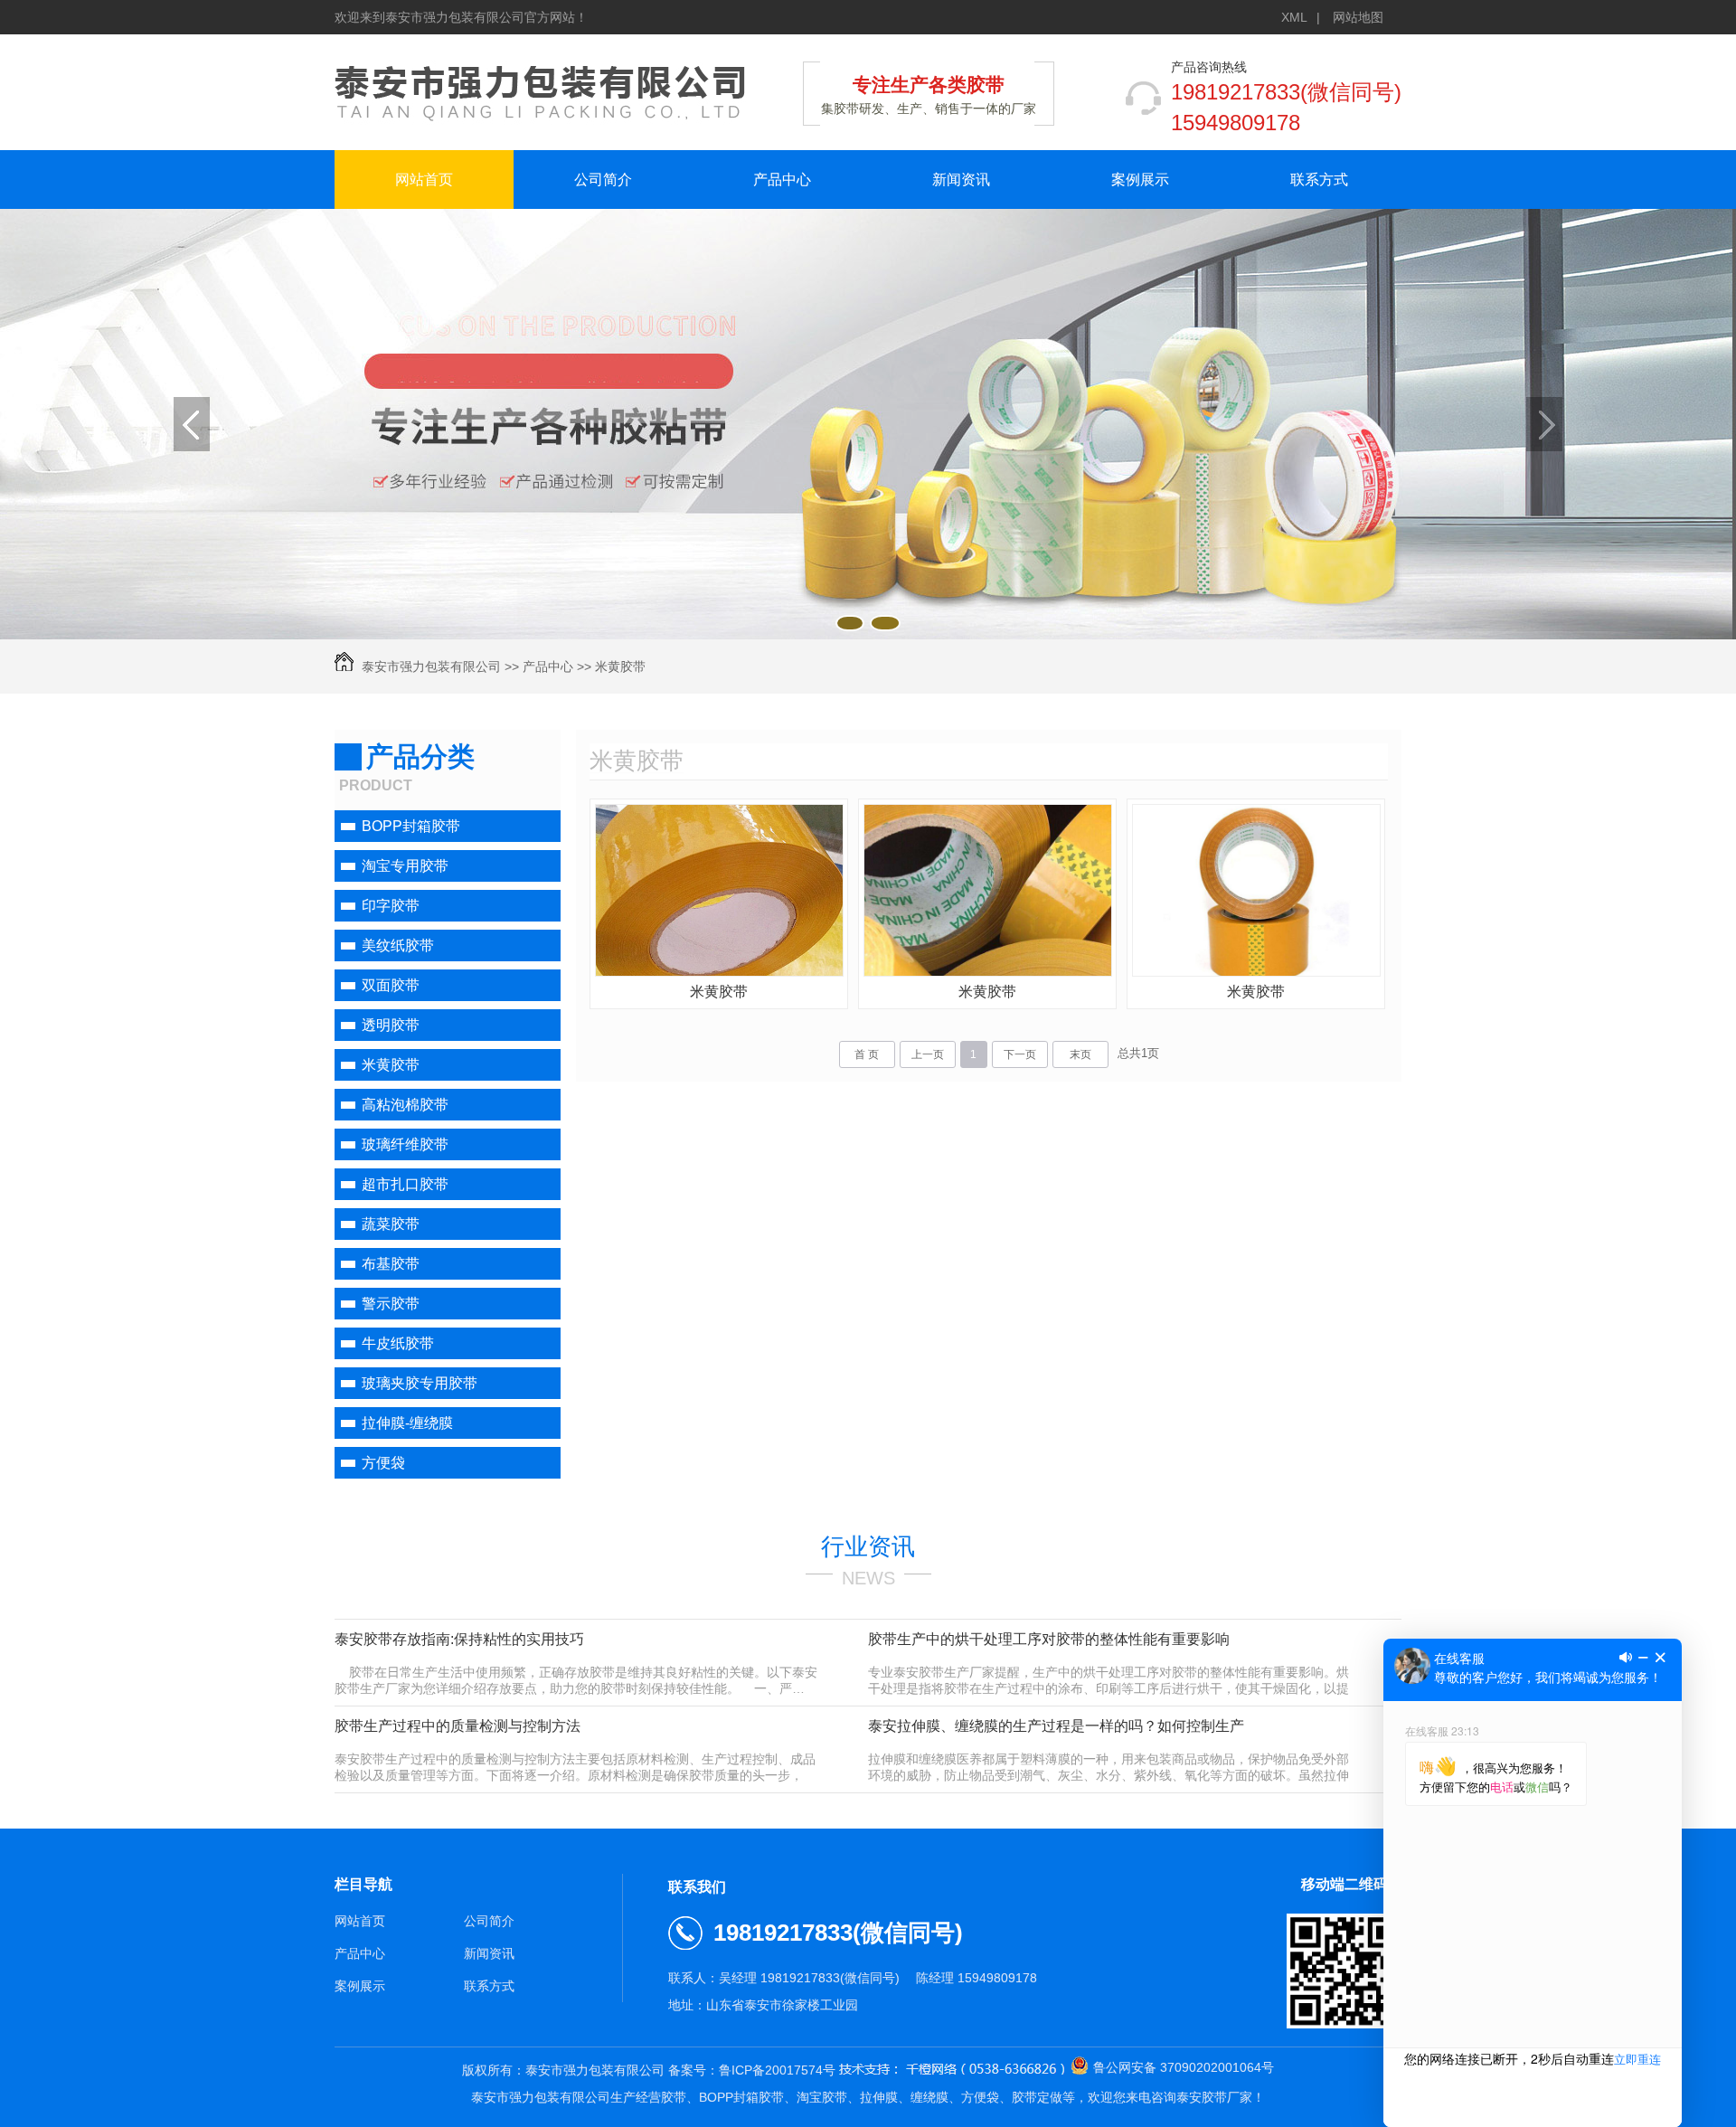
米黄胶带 (620, 666)
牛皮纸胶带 (398, 1343)
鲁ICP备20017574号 (777, 2070)
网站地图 (1358, 17)
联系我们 (697, 1887)
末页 (1080, 1054)
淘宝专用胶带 (405, 866)
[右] (1544, 424)
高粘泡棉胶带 (405, 1105)
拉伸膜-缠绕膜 (407, 1423)
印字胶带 (391, 906)
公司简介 (603, 180)
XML (1294, 17)
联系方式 (1319, 180)
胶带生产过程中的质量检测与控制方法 (458, 1726)
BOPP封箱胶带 (411, 826)
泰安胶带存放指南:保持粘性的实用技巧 (459, 1639)
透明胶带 (391, 1025)
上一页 (928, 1054)
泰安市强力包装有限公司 (431, 666)
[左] (192, 424)
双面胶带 (391, 985)
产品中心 (782, 180)
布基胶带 (391, 1264)
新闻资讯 (961, 180)
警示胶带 (391, 1304)
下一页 (1020, 1054)
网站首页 (424, 180)
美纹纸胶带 (398, 945)
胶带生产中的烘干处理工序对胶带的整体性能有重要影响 (1049, 1639)
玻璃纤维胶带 (405, 1144)
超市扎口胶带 (405, 1184)
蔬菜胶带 (391, 1224)
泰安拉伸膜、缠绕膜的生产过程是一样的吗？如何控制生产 (1056, 1726)
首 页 (867, 1054)
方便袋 (383, 1463)
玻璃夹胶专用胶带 (420, 1383)
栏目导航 (363, 1884)
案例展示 (1140, 180)
